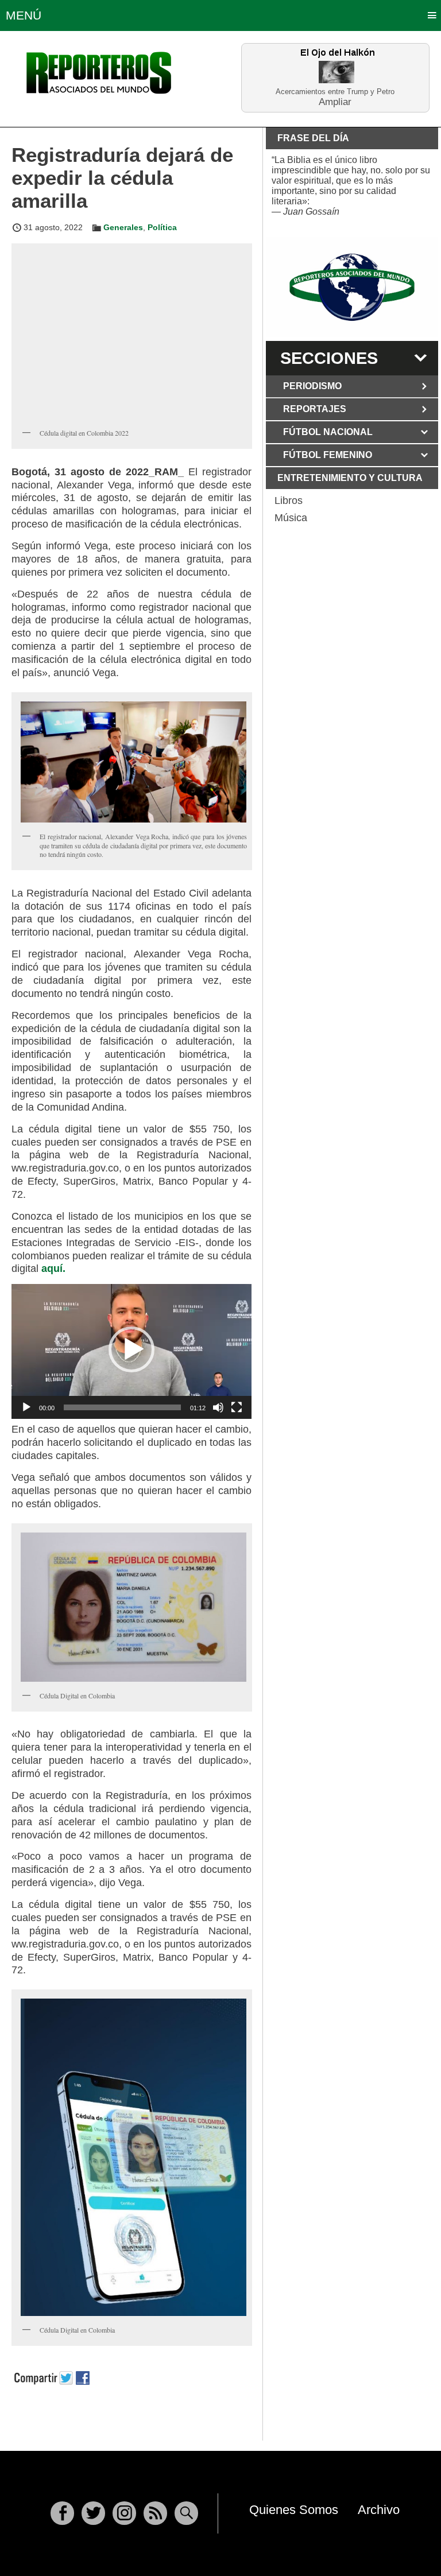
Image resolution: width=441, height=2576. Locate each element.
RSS (155, 2513)
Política (162, 227)
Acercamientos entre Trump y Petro (335, 92)
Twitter (93, 2513)
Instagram (124, 2513)
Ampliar (335, 101)
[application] (131, 1351)
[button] (131, 1349)
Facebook (62, 2513)
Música (291, 518)
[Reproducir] (26, 1407)
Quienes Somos (294, 2510)
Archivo (379, 2510)
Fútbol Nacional (328, 432)
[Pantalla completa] (237, 1407)
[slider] (122, 1407)
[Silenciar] (218, 1407)
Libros (289, 501)
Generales (123, 227)
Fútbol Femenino (328, 455)
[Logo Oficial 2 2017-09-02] (352, 287)
